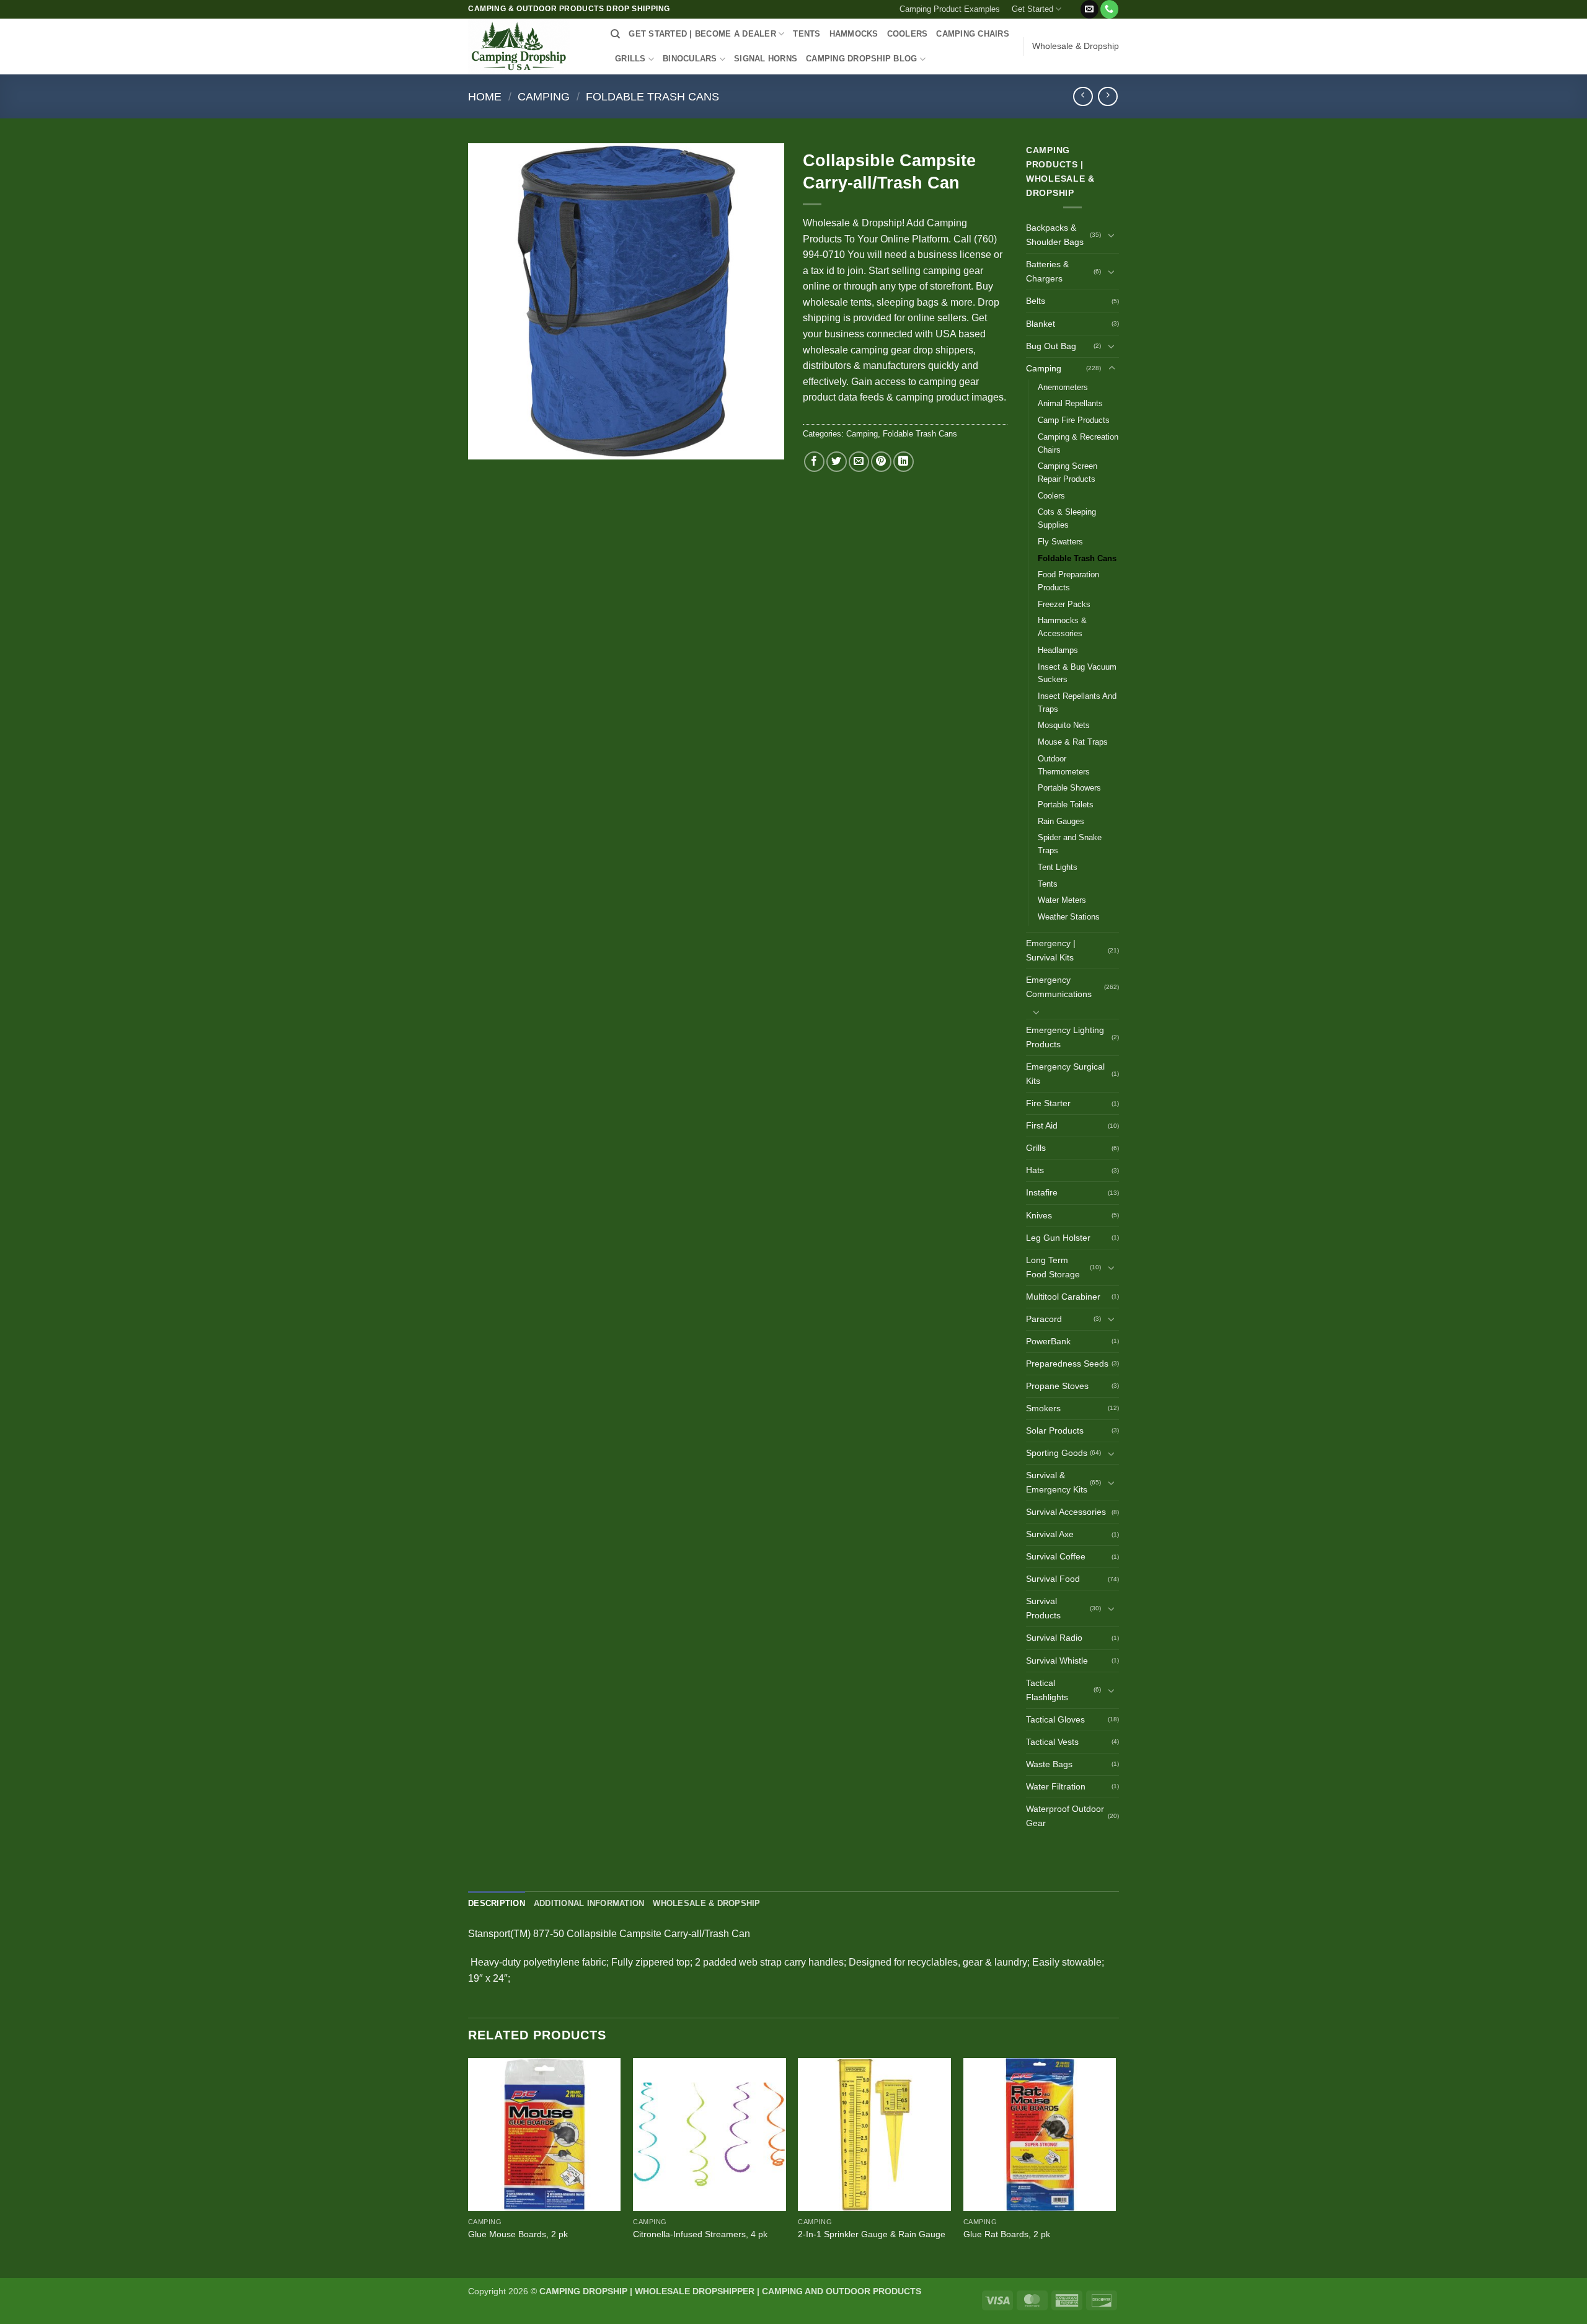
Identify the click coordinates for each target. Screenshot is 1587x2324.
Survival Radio (1054, 1638)
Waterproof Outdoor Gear (1065, 1816)
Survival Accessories (1066, 1512)
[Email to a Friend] (859, 462)
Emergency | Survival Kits (1051, 950)
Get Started (1032, 9)
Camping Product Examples (950, 9)
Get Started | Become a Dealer (702, 34)
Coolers (1051, 496)
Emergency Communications (1059, 987)
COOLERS (908, 34)
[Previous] (469, 2167)
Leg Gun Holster (1058, 1238)
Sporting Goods (1057, 1453)
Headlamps (1058, 650)
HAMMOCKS (854, 34)
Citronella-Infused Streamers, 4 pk (700, 2234)
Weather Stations (1069, 917)
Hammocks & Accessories (1062, 627)
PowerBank (1048, 1341)
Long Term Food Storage (1053, 1267)
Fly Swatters (1060, 542)
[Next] (1115, 2167)
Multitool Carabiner (1063, 1297)
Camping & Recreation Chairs (1078, 443)
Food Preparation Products (1068, 581)
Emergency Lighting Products (1065, 1037)
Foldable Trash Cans (652, 96)
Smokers (1043, 1408)
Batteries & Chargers (1047, 271)
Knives (1039, 1215)
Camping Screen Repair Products (1068, 472)
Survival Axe (1050, 1534)
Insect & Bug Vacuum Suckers (1077, 673)
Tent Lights (1058, 867)
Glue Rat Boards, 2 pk (1007, 2234)
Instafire (1042, 1192)
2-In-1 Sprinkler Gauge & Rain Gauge (872, 2234)
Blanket (1041, 324)
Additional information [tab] (589, 1903)
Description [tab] (497, 1903)
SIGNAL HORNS (766, 59)
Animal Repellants (1070, 403)
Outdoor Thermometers (1064, 765)
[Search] (615, 34)
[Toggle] (1112, 235)
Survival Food (1053, 1579)
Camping (544, 96)
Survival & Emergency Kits (1057, 1482)
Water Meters (1062, 900)
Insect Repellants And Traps (1077, 703)
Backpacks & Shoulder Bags (1055, 235)
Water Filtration (1056, 1786)
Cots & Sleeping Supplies (1067, 518)
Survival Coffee (1056, 1556)
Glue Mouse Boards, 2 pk (518, 2234)
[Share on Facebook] (814, 462)
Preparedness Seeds (1067, 1364)
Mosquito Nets (1064, 725)
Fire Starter (1048, 1103)
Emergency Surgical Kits (1065, 1074)
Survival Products (1043, 1608)
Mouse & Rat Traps (1073, 742)
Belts (1036, 301)
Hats (1035, 1170)
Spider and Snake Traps (1070, 844)
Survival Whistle (1057, 1661)
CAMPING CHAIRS (973, 34)
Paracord (1044, 1319)
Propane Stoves (1057, 1386)
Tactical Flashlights (1047, 1690)
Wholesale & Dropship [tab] (706, 1903)
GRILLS (630, 59)
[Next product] (1083, 96)
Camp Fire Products (1074, 420)
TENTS (807, 34)
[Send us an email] (1090, 9)
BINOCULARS (690, 59)
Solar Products (1055, 1430)
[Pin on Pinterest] (881, 462)
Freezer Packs (1064, 604)
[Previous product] (1107, 96)
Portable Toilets (1066, 805)
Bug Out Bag (1051, 346)
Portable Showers (1069, 788)
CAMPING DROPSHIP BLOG (861, 59)
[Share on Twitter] (837, 462)
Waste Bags (1049, 1764)
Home (485, 96)
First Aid (1042, 1125)
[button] (1073, 4)
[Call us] (1109, 9)
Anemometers (1063, 387)
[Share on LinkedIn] (904, 462)
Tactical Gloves (1055, 1719)
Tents (1048, 884)
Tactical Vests (1052, 1742)
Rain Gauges (1061, 821)
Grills (1036, 1148)
